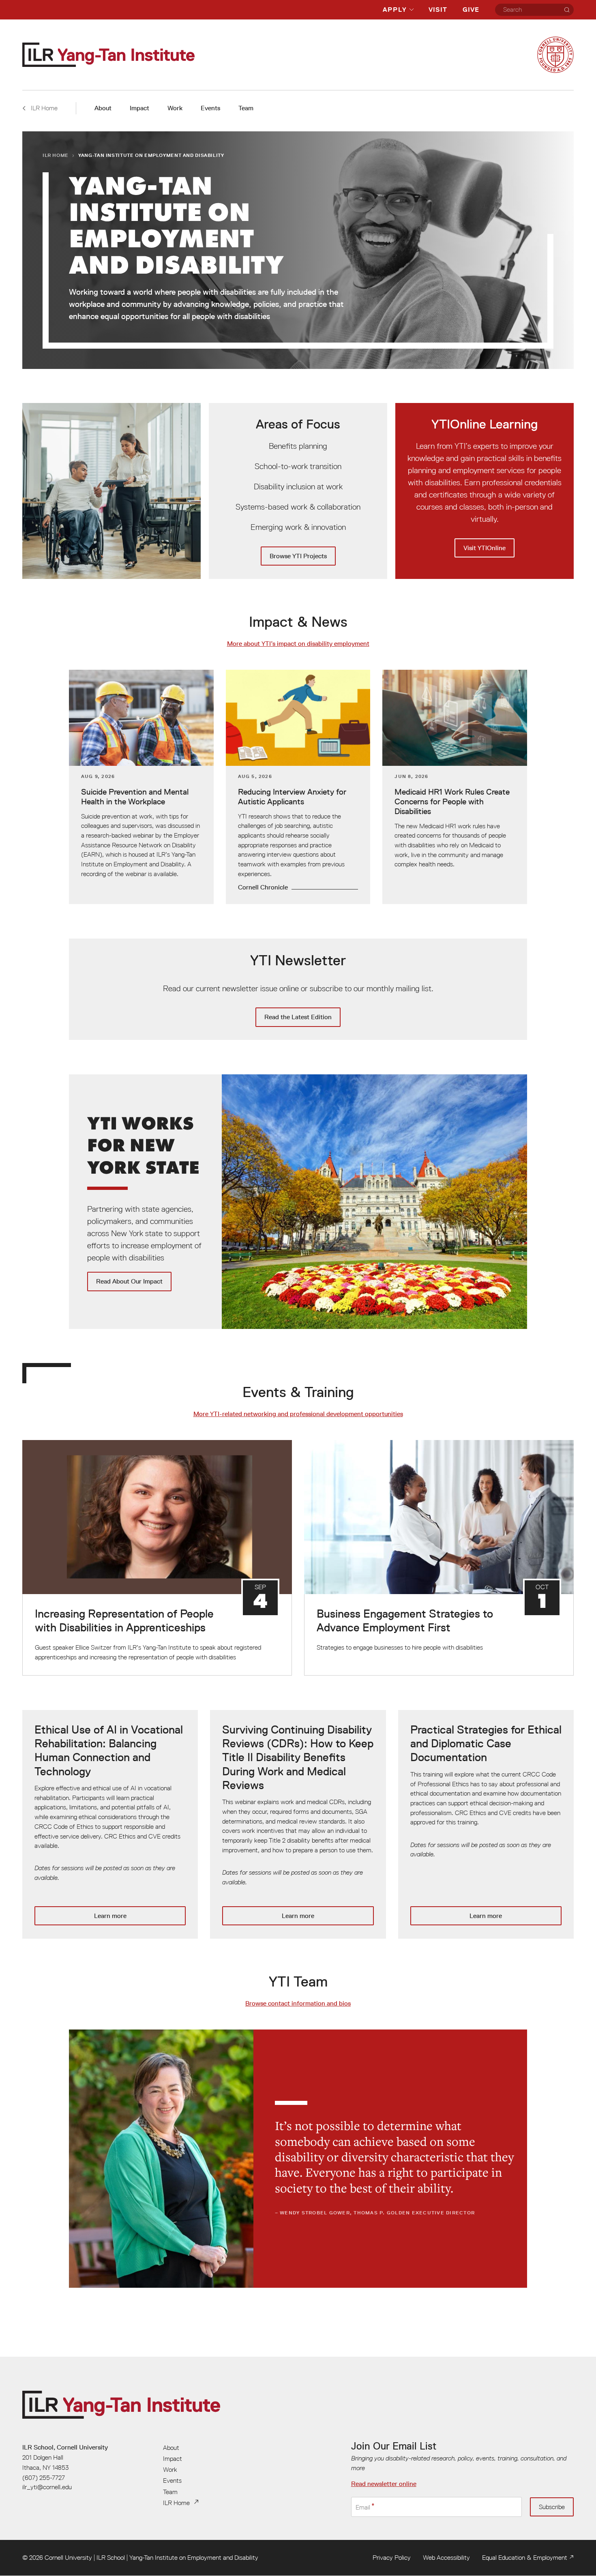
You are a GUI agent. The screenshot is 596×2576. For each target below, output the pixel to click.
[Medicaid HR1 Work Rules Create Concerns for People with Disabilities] (455, 787)
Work (175, 108)
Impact (139, 108)
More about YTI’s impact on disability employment (298, 644)
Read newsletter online (384, 2484)
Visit (438, 10)
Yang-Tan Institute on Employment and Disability (194, 2557)
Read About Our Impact (298, 1202)
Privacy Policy (392, 2557)
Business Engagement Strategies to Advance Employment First (439, 1558)
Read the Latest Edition (298, 989)
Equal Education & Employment (525, 2557)
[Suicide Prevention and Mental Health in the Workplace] (141, 787)
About (103, 108)
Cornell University (68, 2557)
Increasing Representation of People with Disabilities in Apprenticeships (157, 1558)
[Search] (567, 10)
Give (471, 10)
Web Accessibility (446, 2557)
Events (210, 108)
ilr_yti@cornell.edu (47, 2487)
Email (363, 2507)
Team (246, 108)
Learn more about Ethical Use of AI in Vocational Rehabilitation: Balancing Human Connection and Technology (110, 1824)
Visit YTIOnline (485, 491)
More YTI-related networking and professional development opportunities (298, 1414)
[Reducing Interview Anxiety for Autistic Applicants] (298, 787)
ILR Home (56, 155)
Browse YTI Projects (298, 491)
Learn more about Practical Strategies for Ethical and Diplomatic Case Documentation (486, 1824)
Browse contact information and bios (298, 2003)
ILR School (111, 2557)
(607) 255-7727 (44, 2477)
